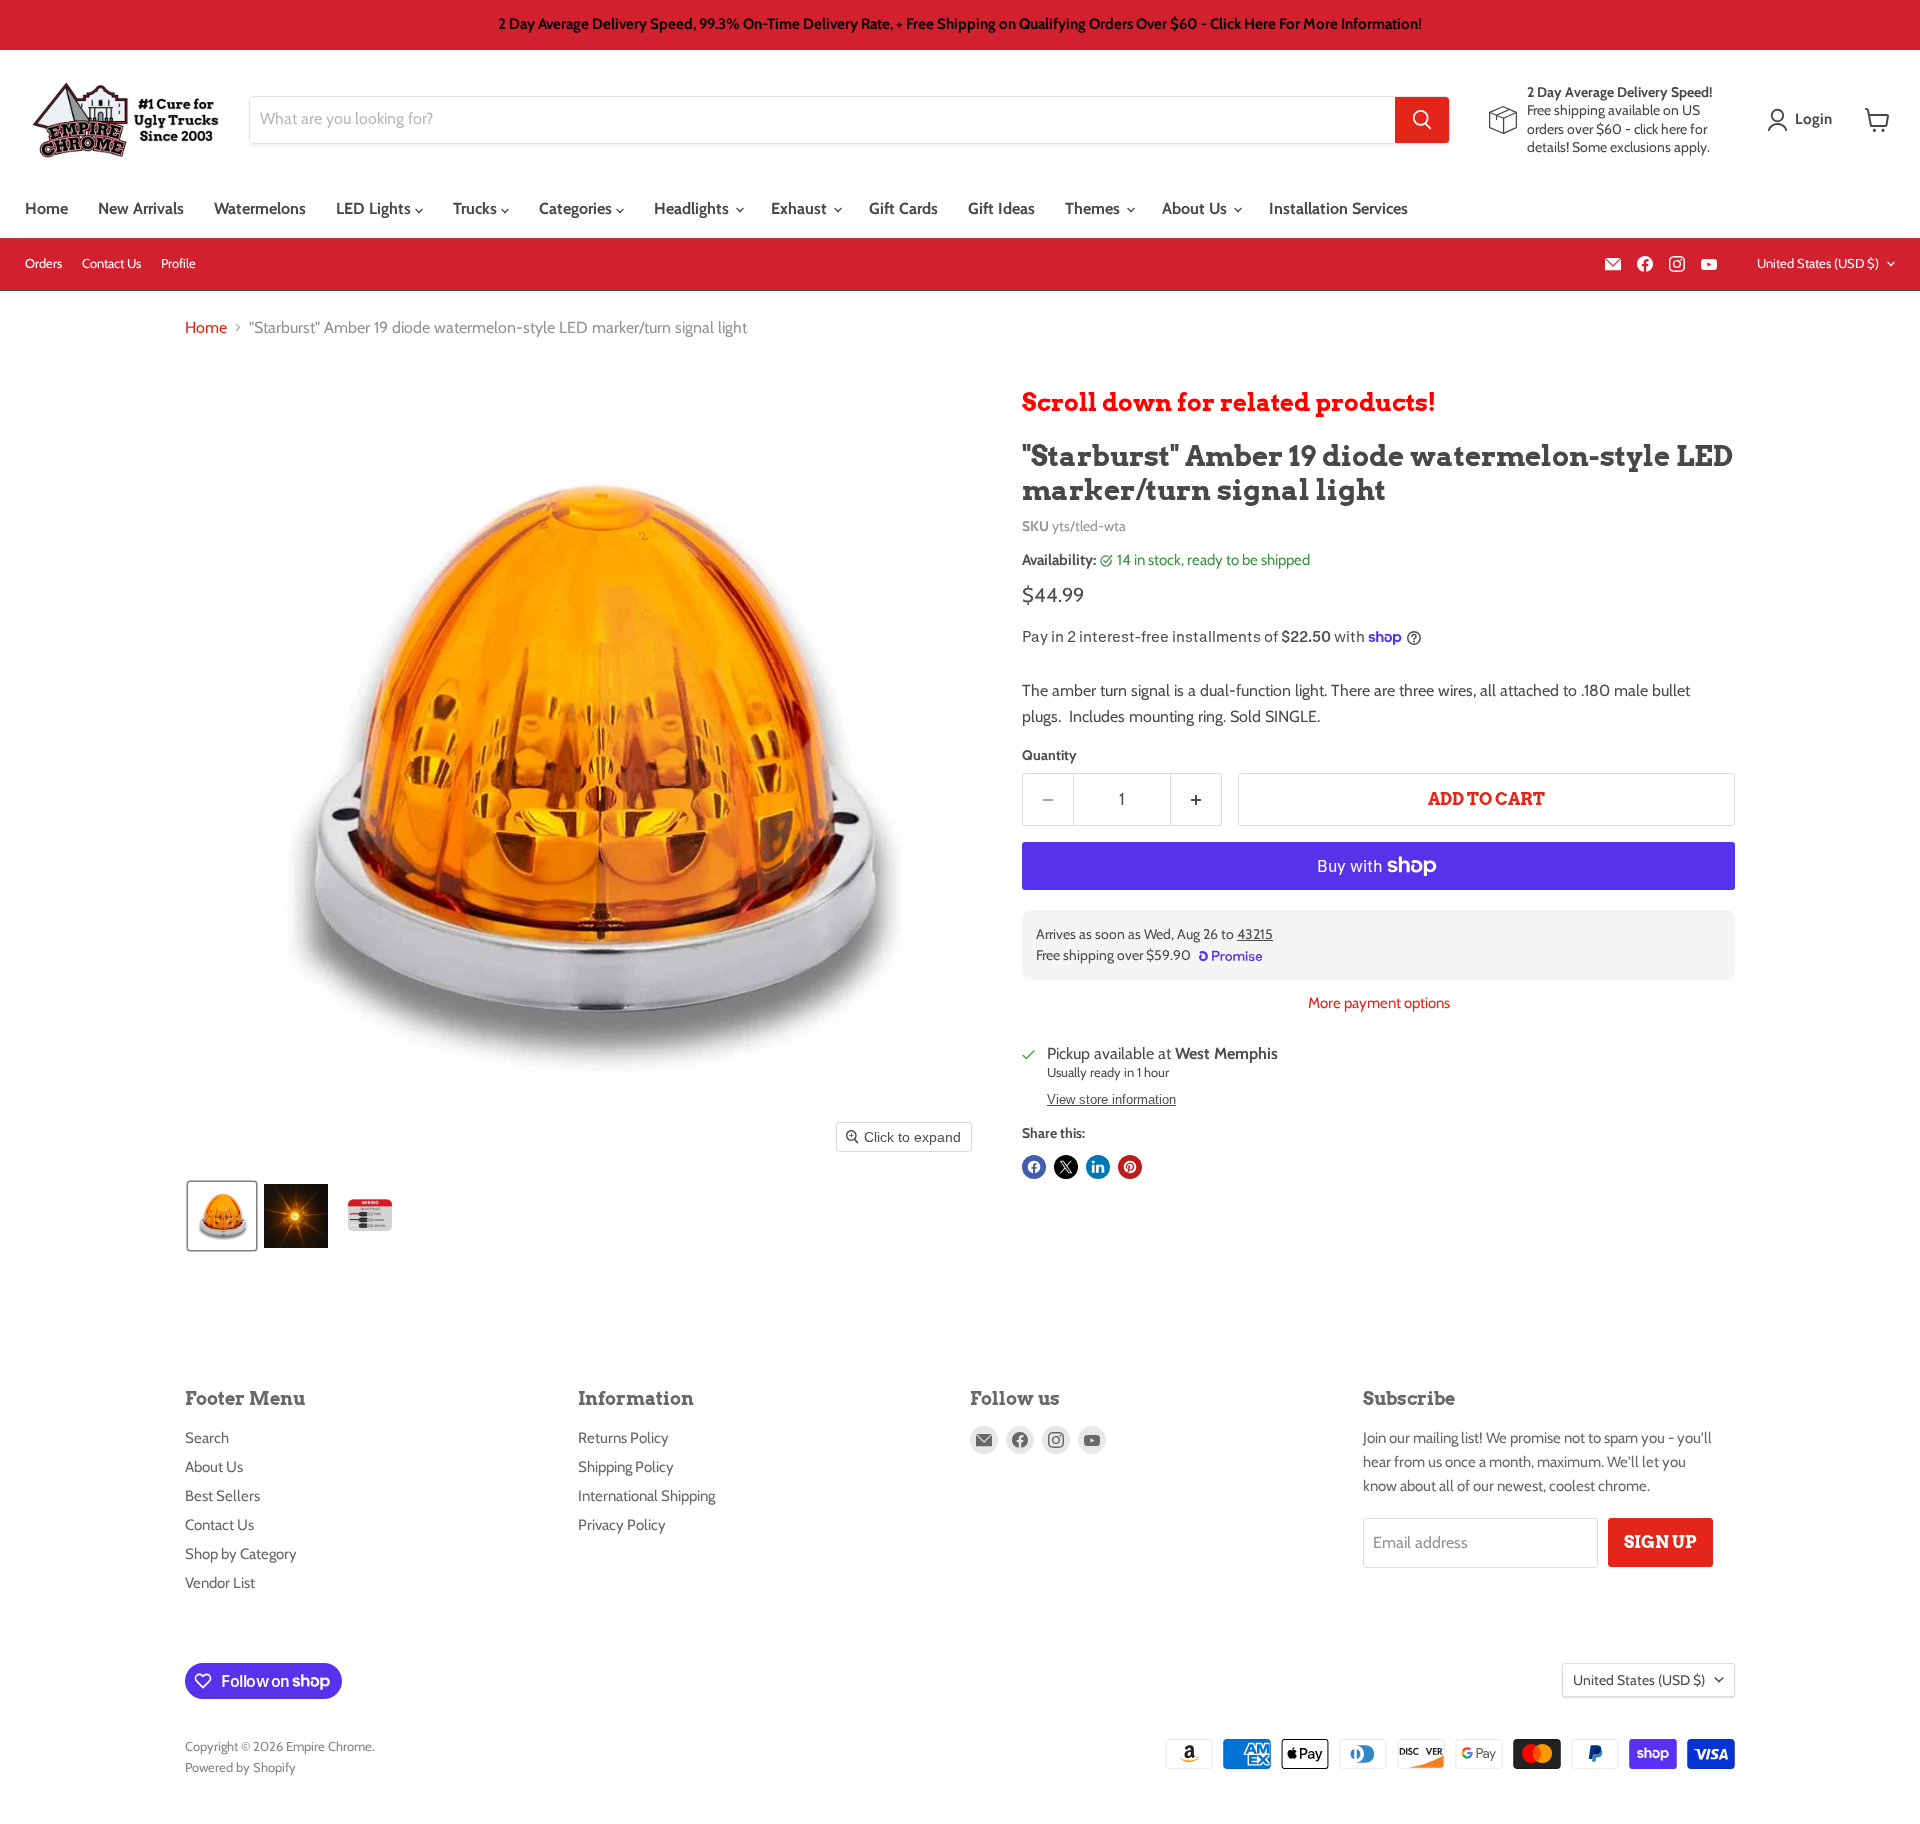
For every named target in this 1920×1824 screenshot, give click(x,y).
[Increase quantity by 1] (1196, 800)
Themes (1094, 208)
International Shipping (646, 1496)
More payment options (1379, 1003)
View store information (1111, 1100)
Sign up (1660, 1542)
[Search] (1422, 120)
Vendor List (220, 1583)
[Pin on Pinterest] (1130, 1167)
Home (46, 208)
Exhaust (801, 208)
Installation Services (1338, 208)
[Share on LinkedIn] (1098, 1167)
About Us (1196, 208)
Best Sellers (222, 1496)
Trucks (477, 208)
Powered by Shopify (240, 1767)
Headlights (693, 208)
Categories (577, 208)
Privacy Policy (622, 1525)
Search (207, 1438)
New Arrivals (141, 208)
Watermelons (260, 208)
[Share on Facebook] (1034, 1167)
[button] (1803, 120)
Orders (43, 263)
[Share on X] (1066, 1167)
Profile (178, 263)
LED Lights (375, 208)
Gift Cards (903, 208)
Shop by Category (241, 1554)
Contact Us (111, 263)
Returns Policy (623, 1438)
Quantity (1049, 755)
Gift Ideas (1001, 208)
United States (1818, 263)
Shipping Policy (626, 1467)
